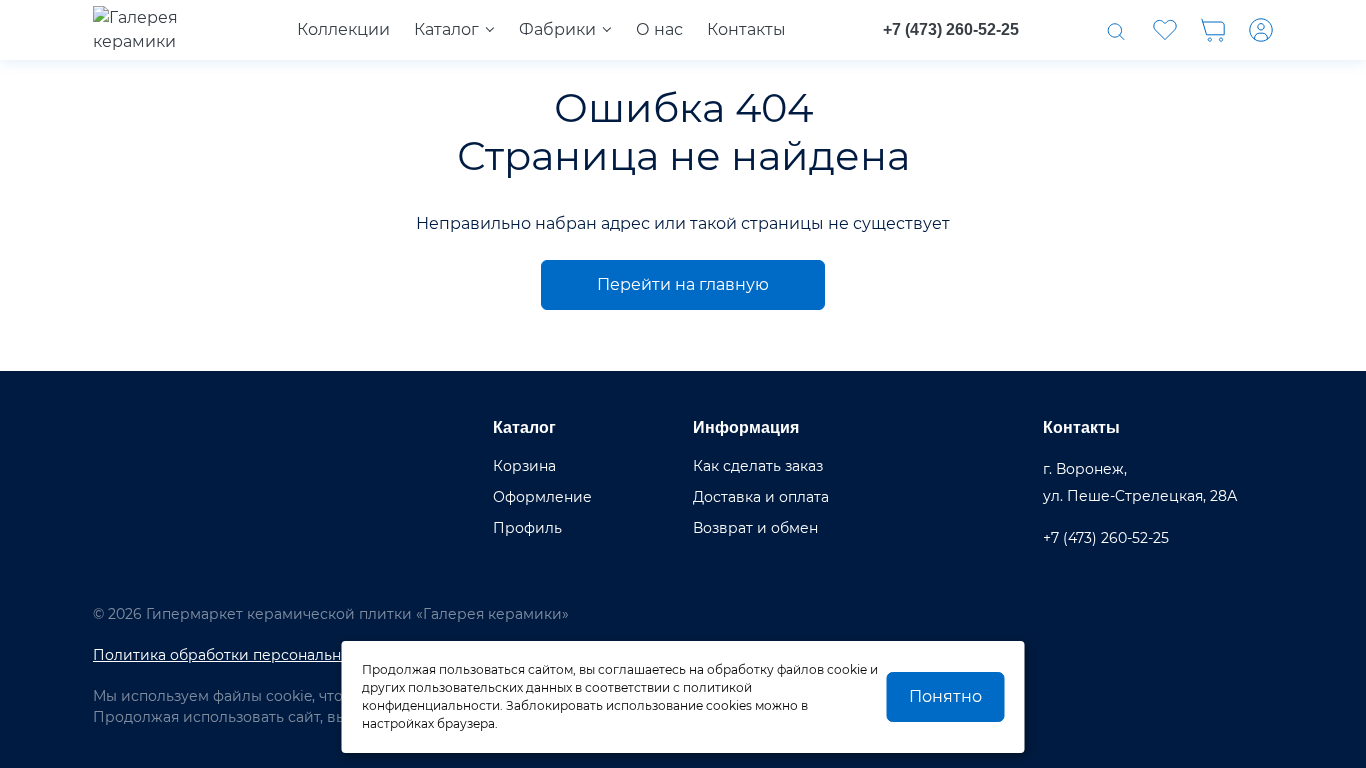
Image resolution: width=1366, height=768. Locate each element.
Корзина (524, 466)
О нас (659, 29)
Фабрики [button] (557, 29)
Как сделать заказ (758, 466)
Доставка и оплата (761, 497)
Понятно (945, 696)
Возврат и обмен (755, 528)
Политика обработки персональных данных (254, 655)
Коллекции (343, 29)
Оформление (542, 497)
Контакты (746, 29)
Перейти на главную (683, 284)
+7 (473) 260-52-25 (951, 29)
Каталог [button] (446, 29)
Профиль (527, 528)
